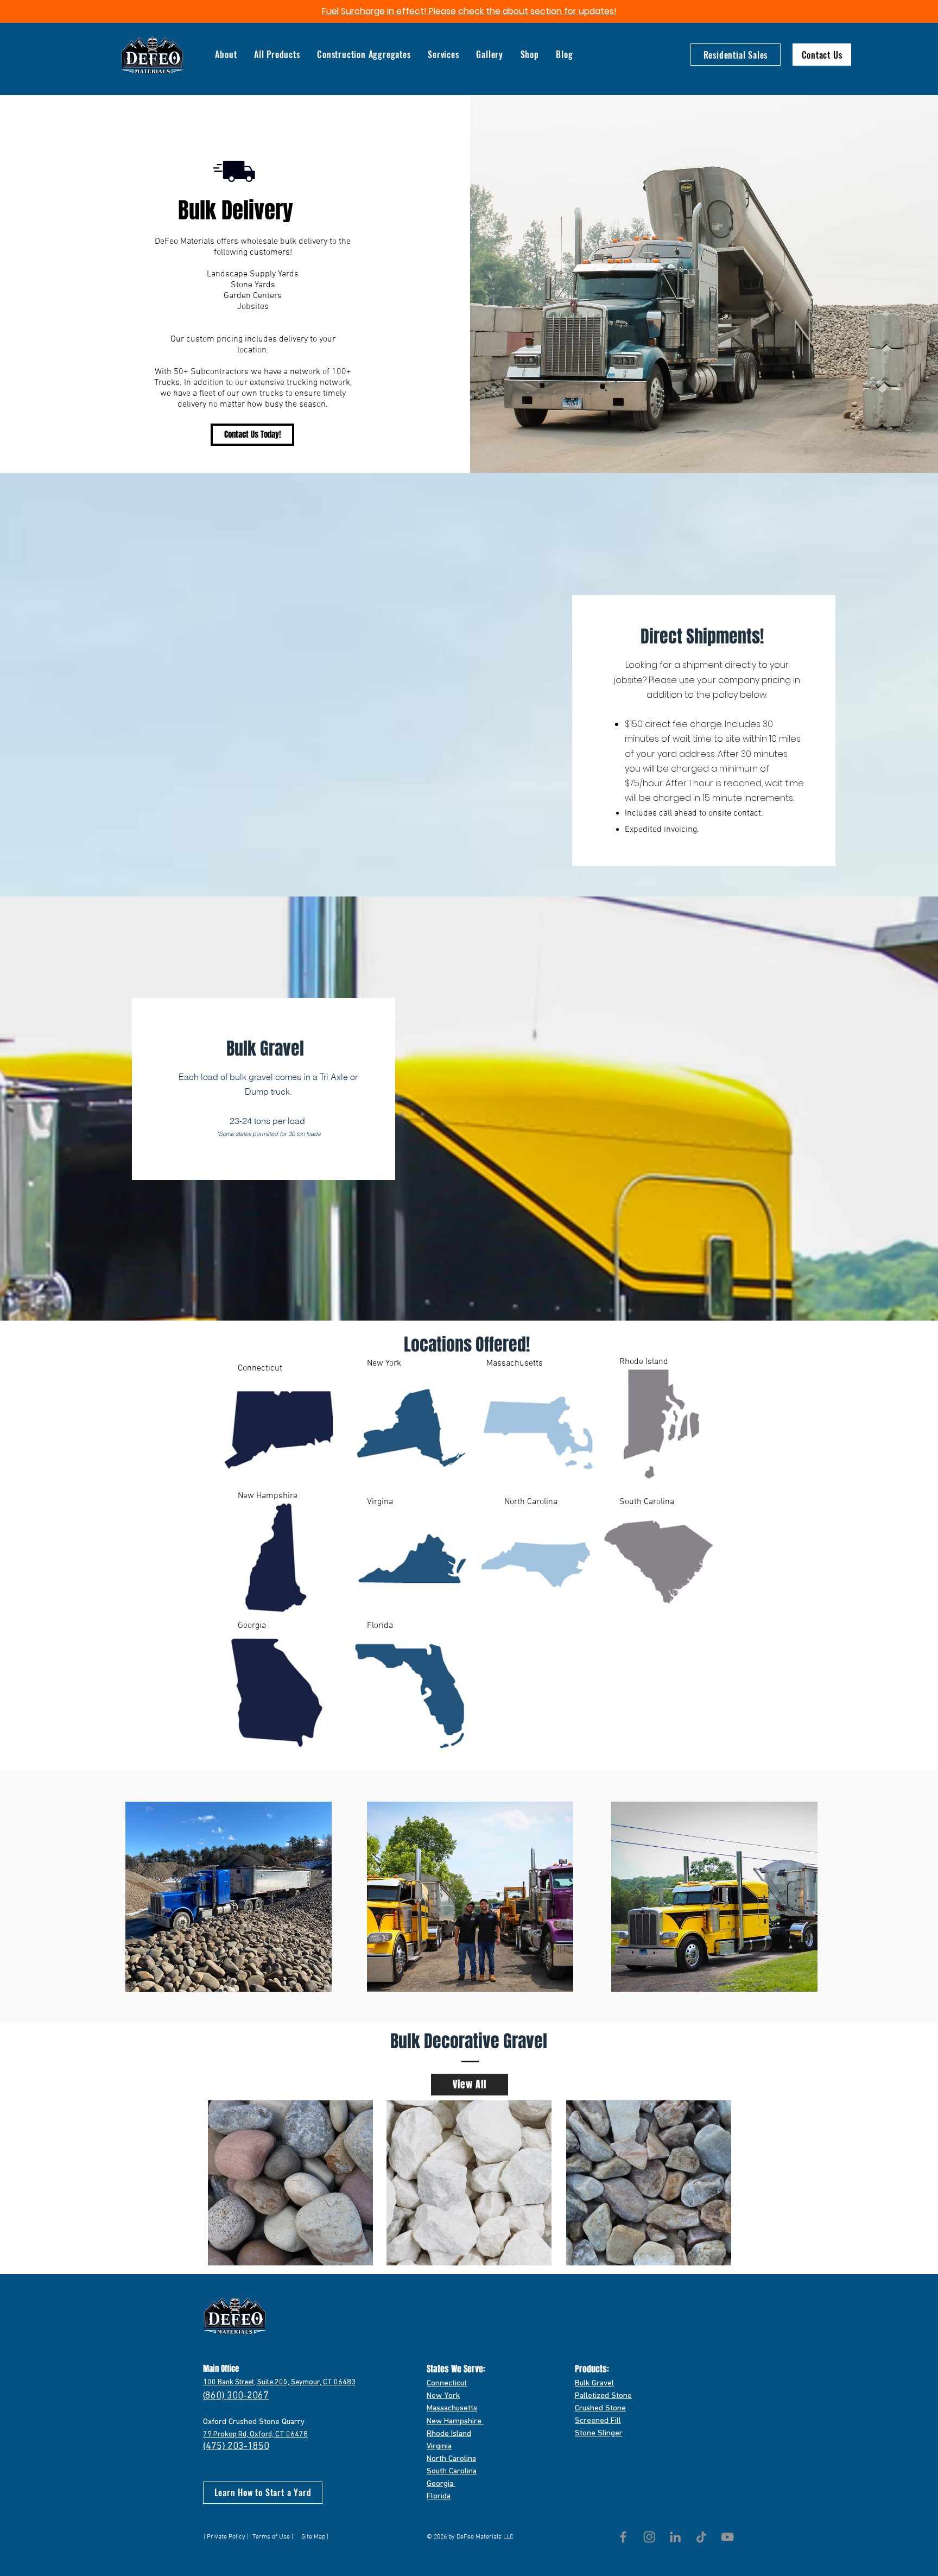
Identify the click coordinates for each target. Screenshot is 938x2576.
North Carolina (451, 2459)
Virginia (439, 2446)
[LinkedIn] (675, 2537)
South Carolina (452, 2471)
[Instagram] (649, 2537)
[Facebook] (623, 2537)
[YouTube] (727, 2537)
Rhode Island (449, 2434)
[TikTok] (701, 2537)
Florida (439, 2496)
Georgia (441, 2484)
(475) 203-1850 (236, 2447)
